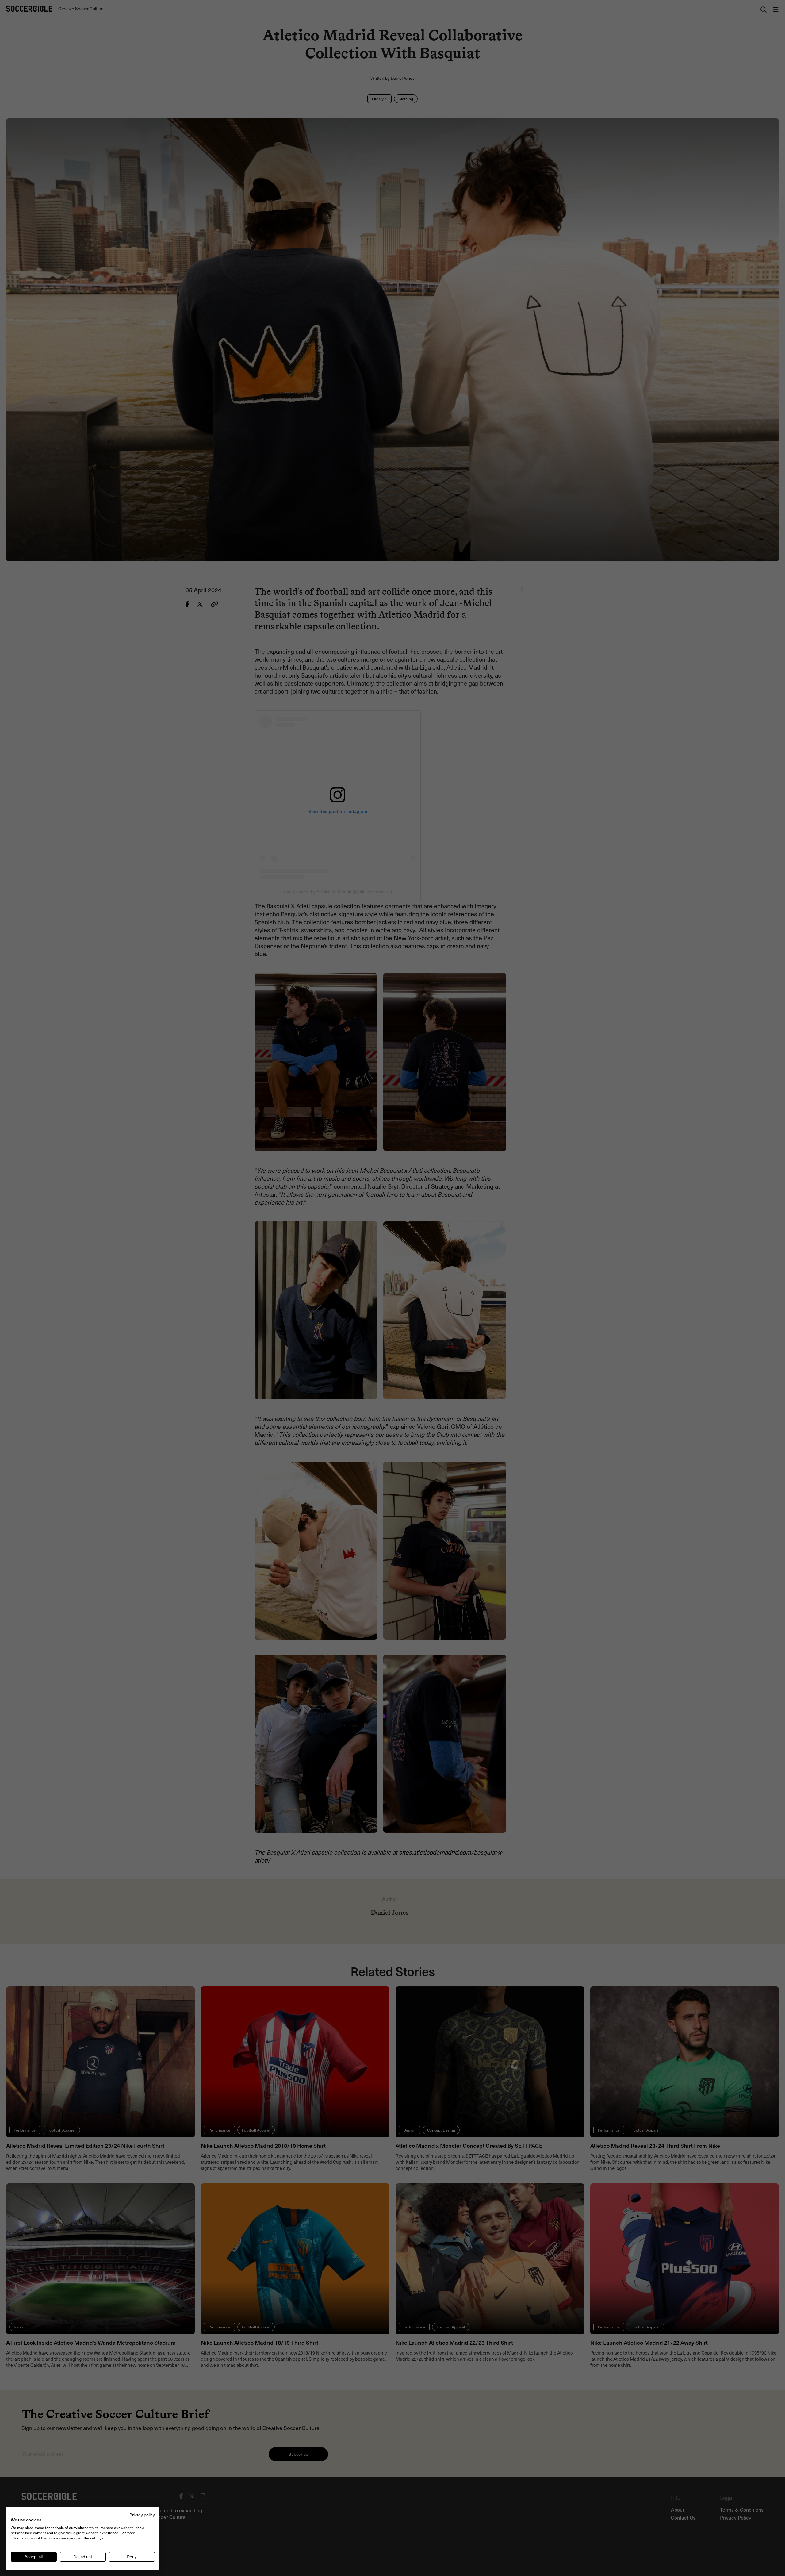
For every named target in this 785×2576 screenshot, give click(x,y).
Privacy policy (142, 2515)
